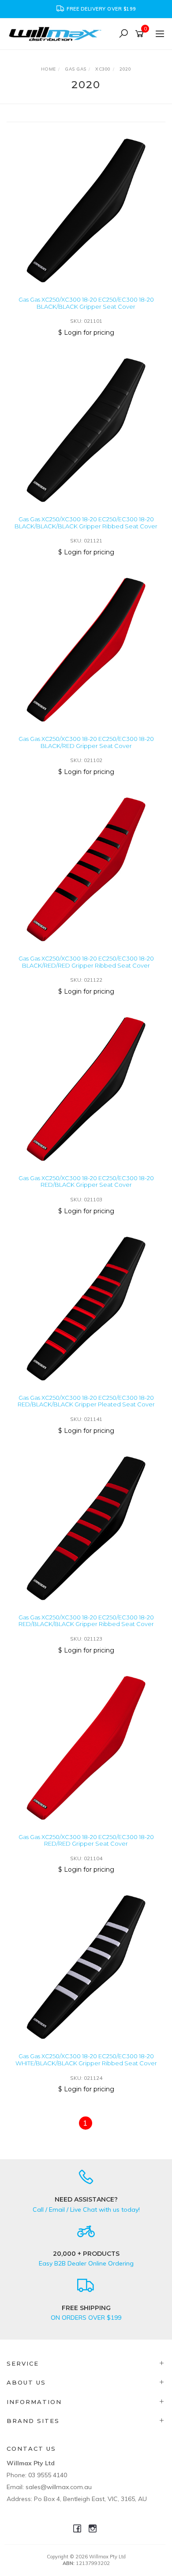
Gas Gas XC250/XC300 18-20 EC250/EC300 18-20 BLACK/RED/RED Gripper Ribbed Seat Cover (86, 962)
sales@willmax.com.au (59, 2487)
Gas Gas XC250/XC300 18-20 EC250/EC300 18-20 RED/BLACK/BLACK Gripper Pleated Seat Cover (86, 1401)
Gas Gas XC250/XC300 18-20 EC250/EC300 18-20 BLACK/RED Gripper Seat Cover (86, 742)
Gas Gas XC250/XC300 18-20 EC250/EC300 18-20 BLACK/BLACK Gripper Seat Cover (86, 303)
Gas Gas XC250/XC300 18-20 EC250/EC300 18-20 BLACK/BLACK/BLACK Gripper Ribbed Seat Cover (86, 523)
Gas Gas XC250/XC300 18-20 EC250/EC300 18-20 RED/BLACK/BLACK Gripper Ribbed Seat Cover (86, 1621)
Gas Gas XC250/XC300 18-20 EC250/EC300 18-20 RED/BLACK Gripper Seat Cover (86, 1181)
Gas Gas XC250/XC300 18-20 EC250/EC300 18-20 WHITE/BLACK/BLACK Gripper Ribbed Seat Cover (86, 2060)
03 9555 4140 (48, 2475)
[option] (86, 9)
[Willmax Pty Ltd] (57, 33)
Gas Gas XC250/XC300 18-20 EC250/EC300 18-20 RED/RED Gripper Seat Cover (86, 1840)
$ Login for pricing (86, 333)
